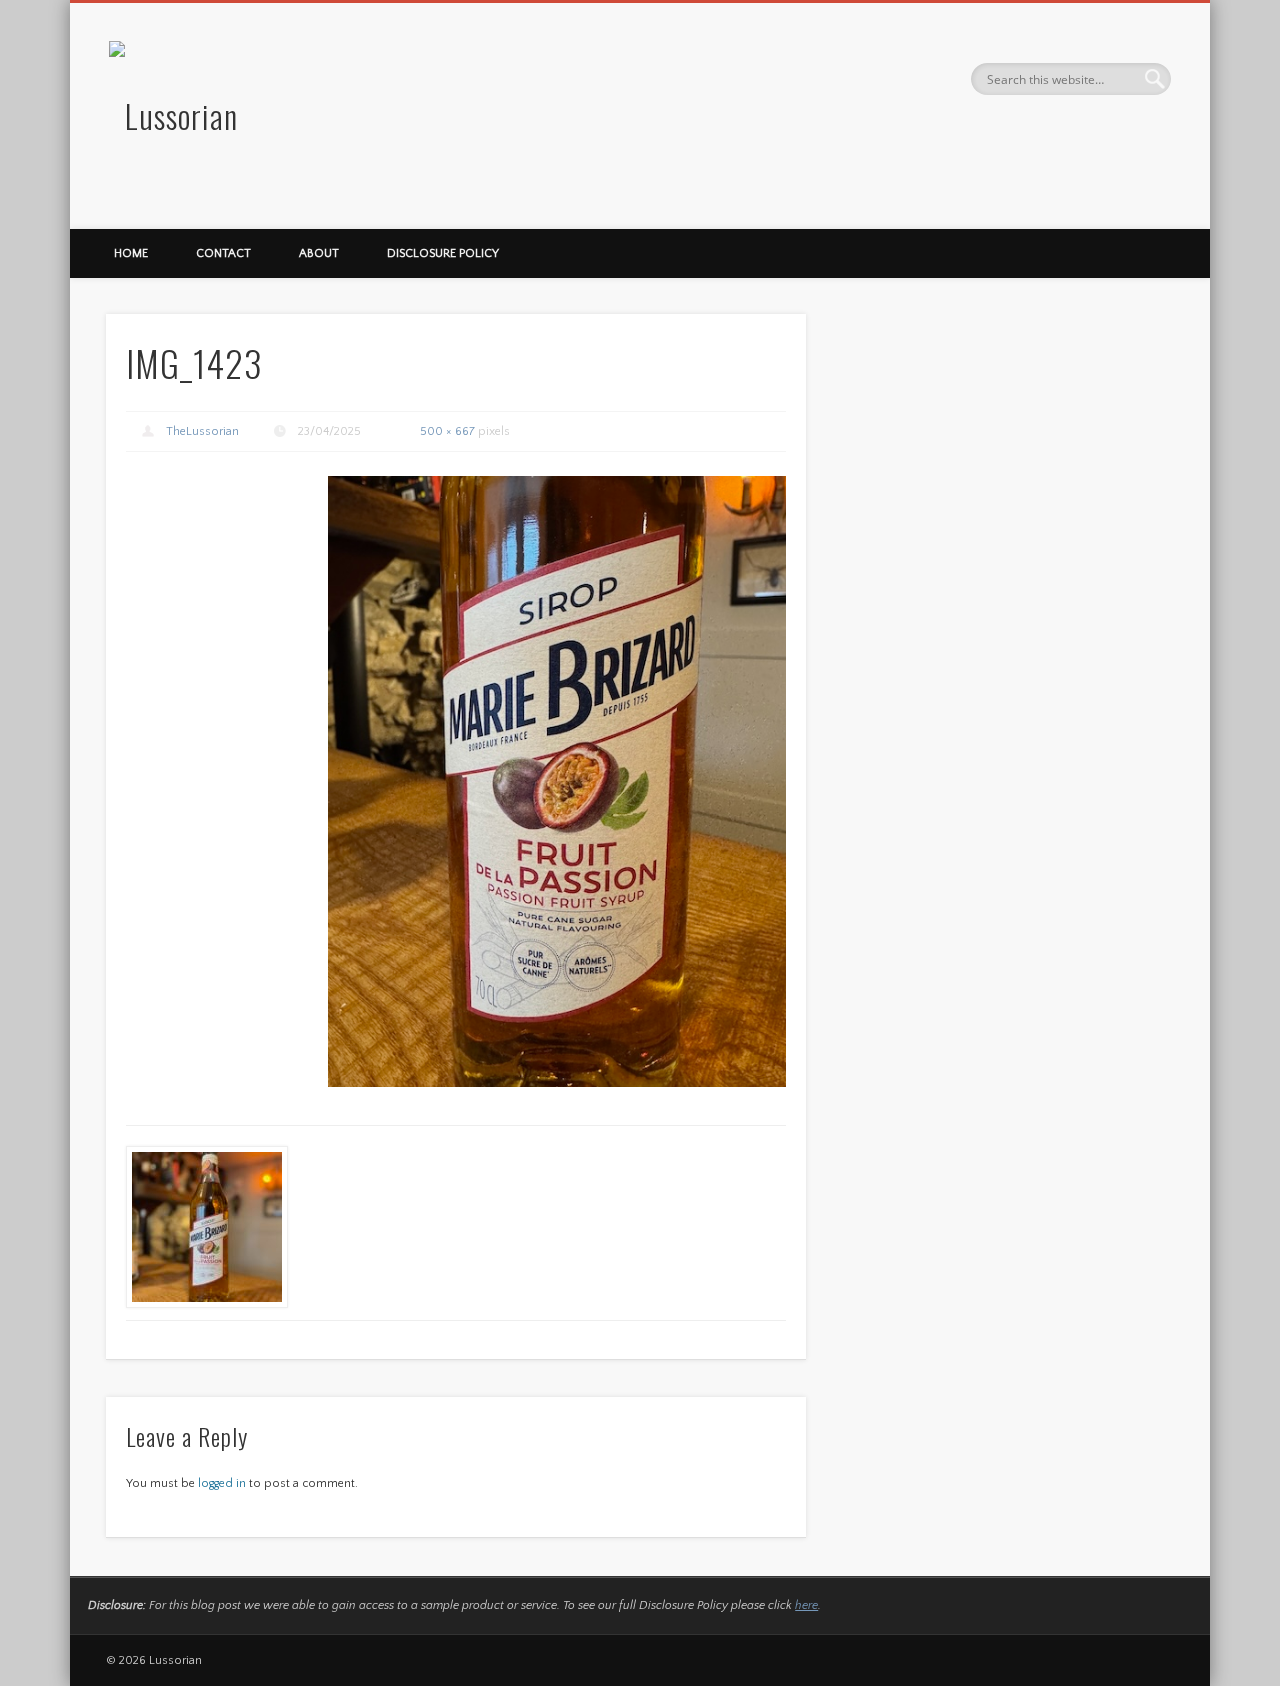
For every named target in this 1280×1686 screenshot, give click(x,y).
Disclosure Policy (443, 253)
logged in (222, 1483)
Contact (223, 253)
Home (131, 253)
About (319, 253)
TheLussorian (202, 431)
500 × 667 (447, 431)
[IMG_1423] (557, 781)
